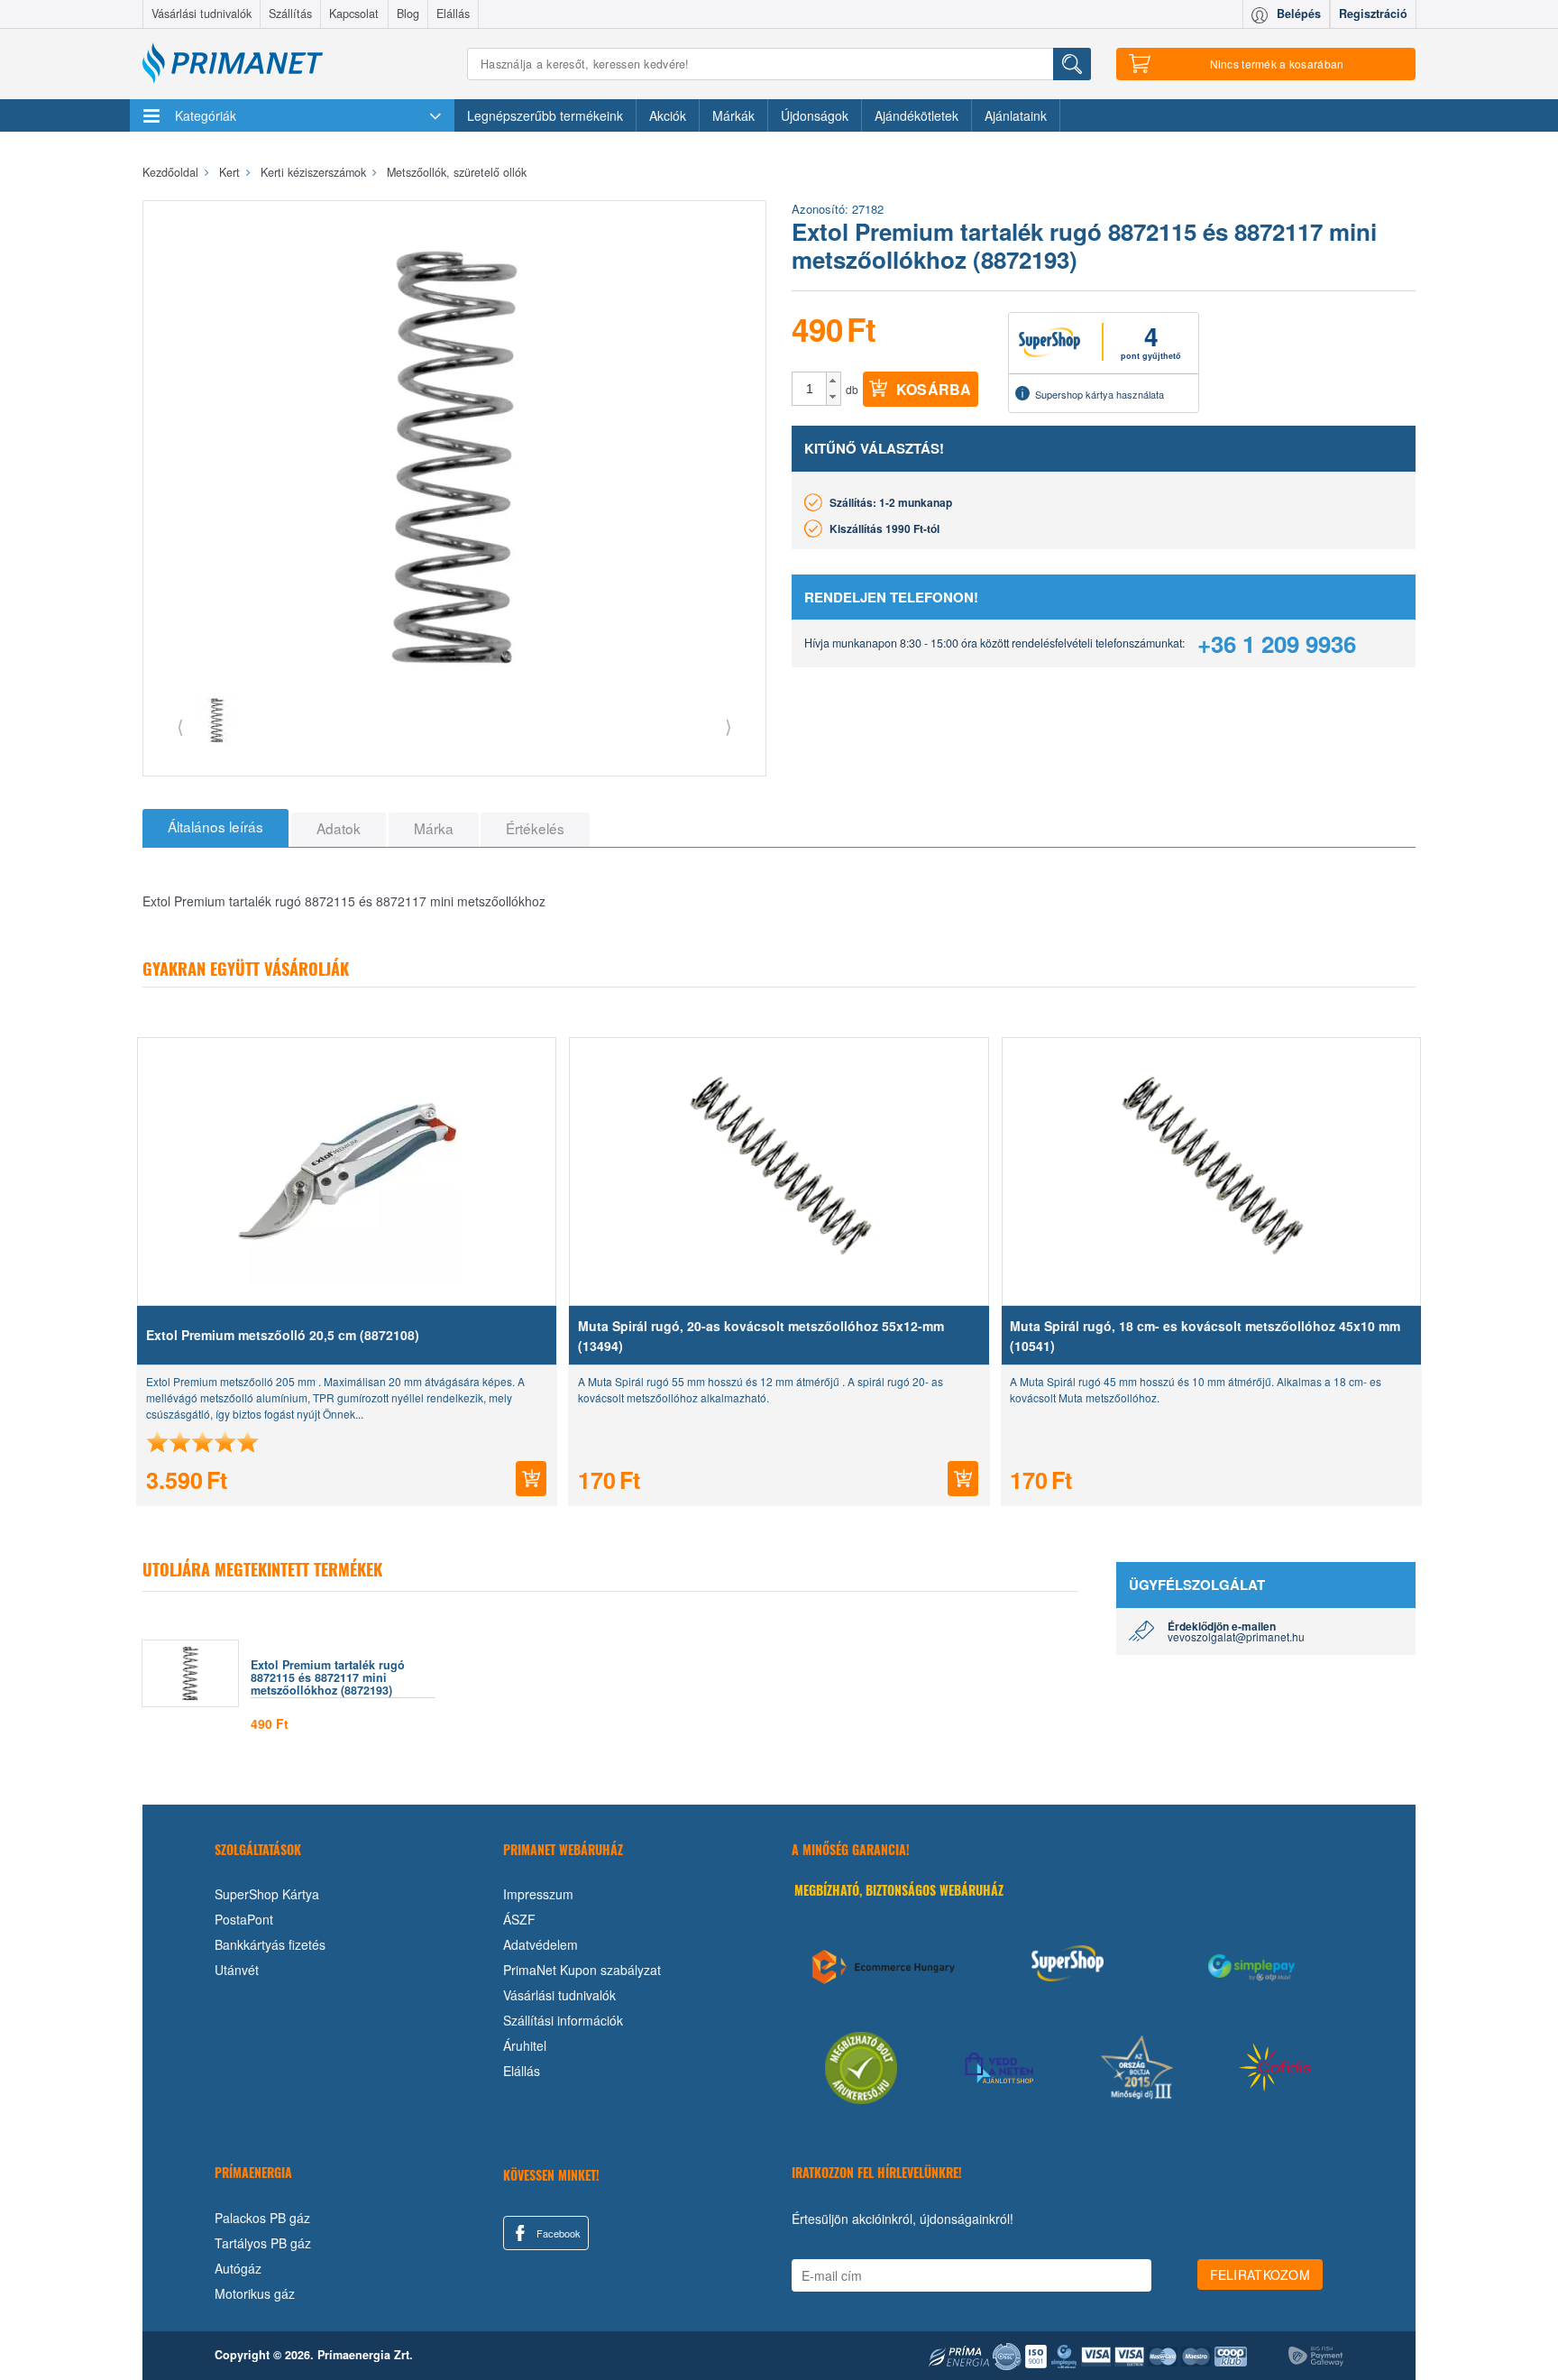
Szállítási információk (563, 2020)
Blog (408, 14)
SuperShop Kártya (267, 1894)
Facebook (557, 2233)
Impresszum (538, 1894)
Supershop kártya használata (1100, 394)
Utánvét (237, 1970)
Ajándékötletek (916, 115)
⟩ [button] (729, 726)
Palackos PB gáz (262, 2218)
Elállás (453, 14)
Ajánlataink (1016, 115)
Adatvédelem (541, 1944)
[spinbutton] (810, 389)
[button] (834, 381)
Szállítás (290, 14)
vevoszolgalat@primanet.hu (1236, 1636)
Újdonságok (815, 115)
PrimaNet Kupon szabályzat (582, 1970)
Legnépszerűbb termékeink (545, 115)
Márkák (733, 115)
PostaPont (244, 1919)
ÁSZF (519, 1919)
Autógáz (238, 2268)
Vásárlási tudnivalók (202, 14)
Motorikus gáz (255, 2293)
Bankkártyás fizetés (270, 1944)
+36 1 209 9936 (1277, 643)
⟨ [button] (180, 726)
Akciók (668, 115)
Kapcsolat (354, 14)
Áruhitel (525, 2045)
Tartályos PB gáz (263, 2243)
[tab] (215, 828)
